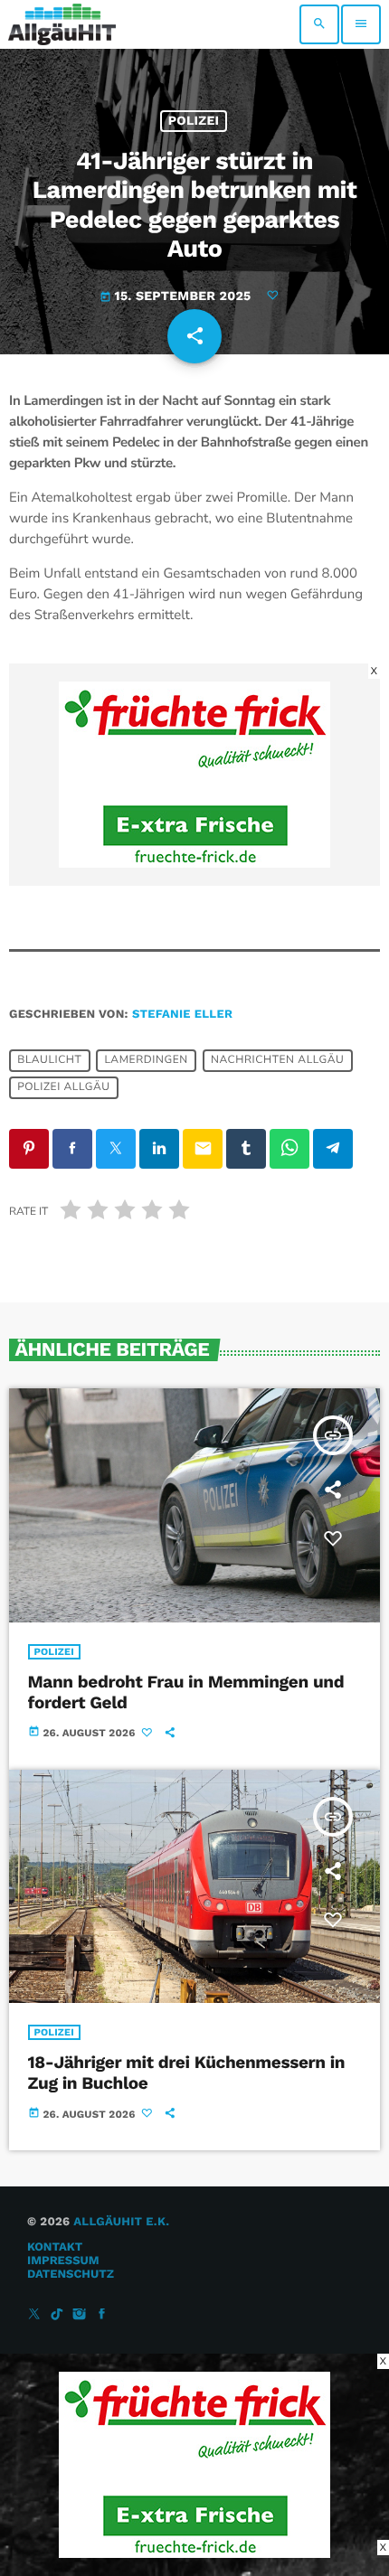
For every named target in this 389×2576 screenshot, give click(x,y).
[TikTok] (57, 2315)
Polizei (194, 121)
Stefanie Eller (182, 1015)
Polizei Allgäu (63, 1088)
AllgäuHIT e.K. (121, 2222)
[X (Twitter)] (34, 2315)
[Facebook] (102, 2315)
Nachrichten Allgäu (277, 1061)
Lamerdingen (146, 1061)
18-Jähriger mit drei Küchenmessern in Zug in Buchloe (187, 2073)
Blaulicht (49, 1061)
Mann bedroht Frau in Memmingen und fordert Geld (186, 1692)
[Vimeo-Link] (62, 24)
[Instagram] (80, 2315)
